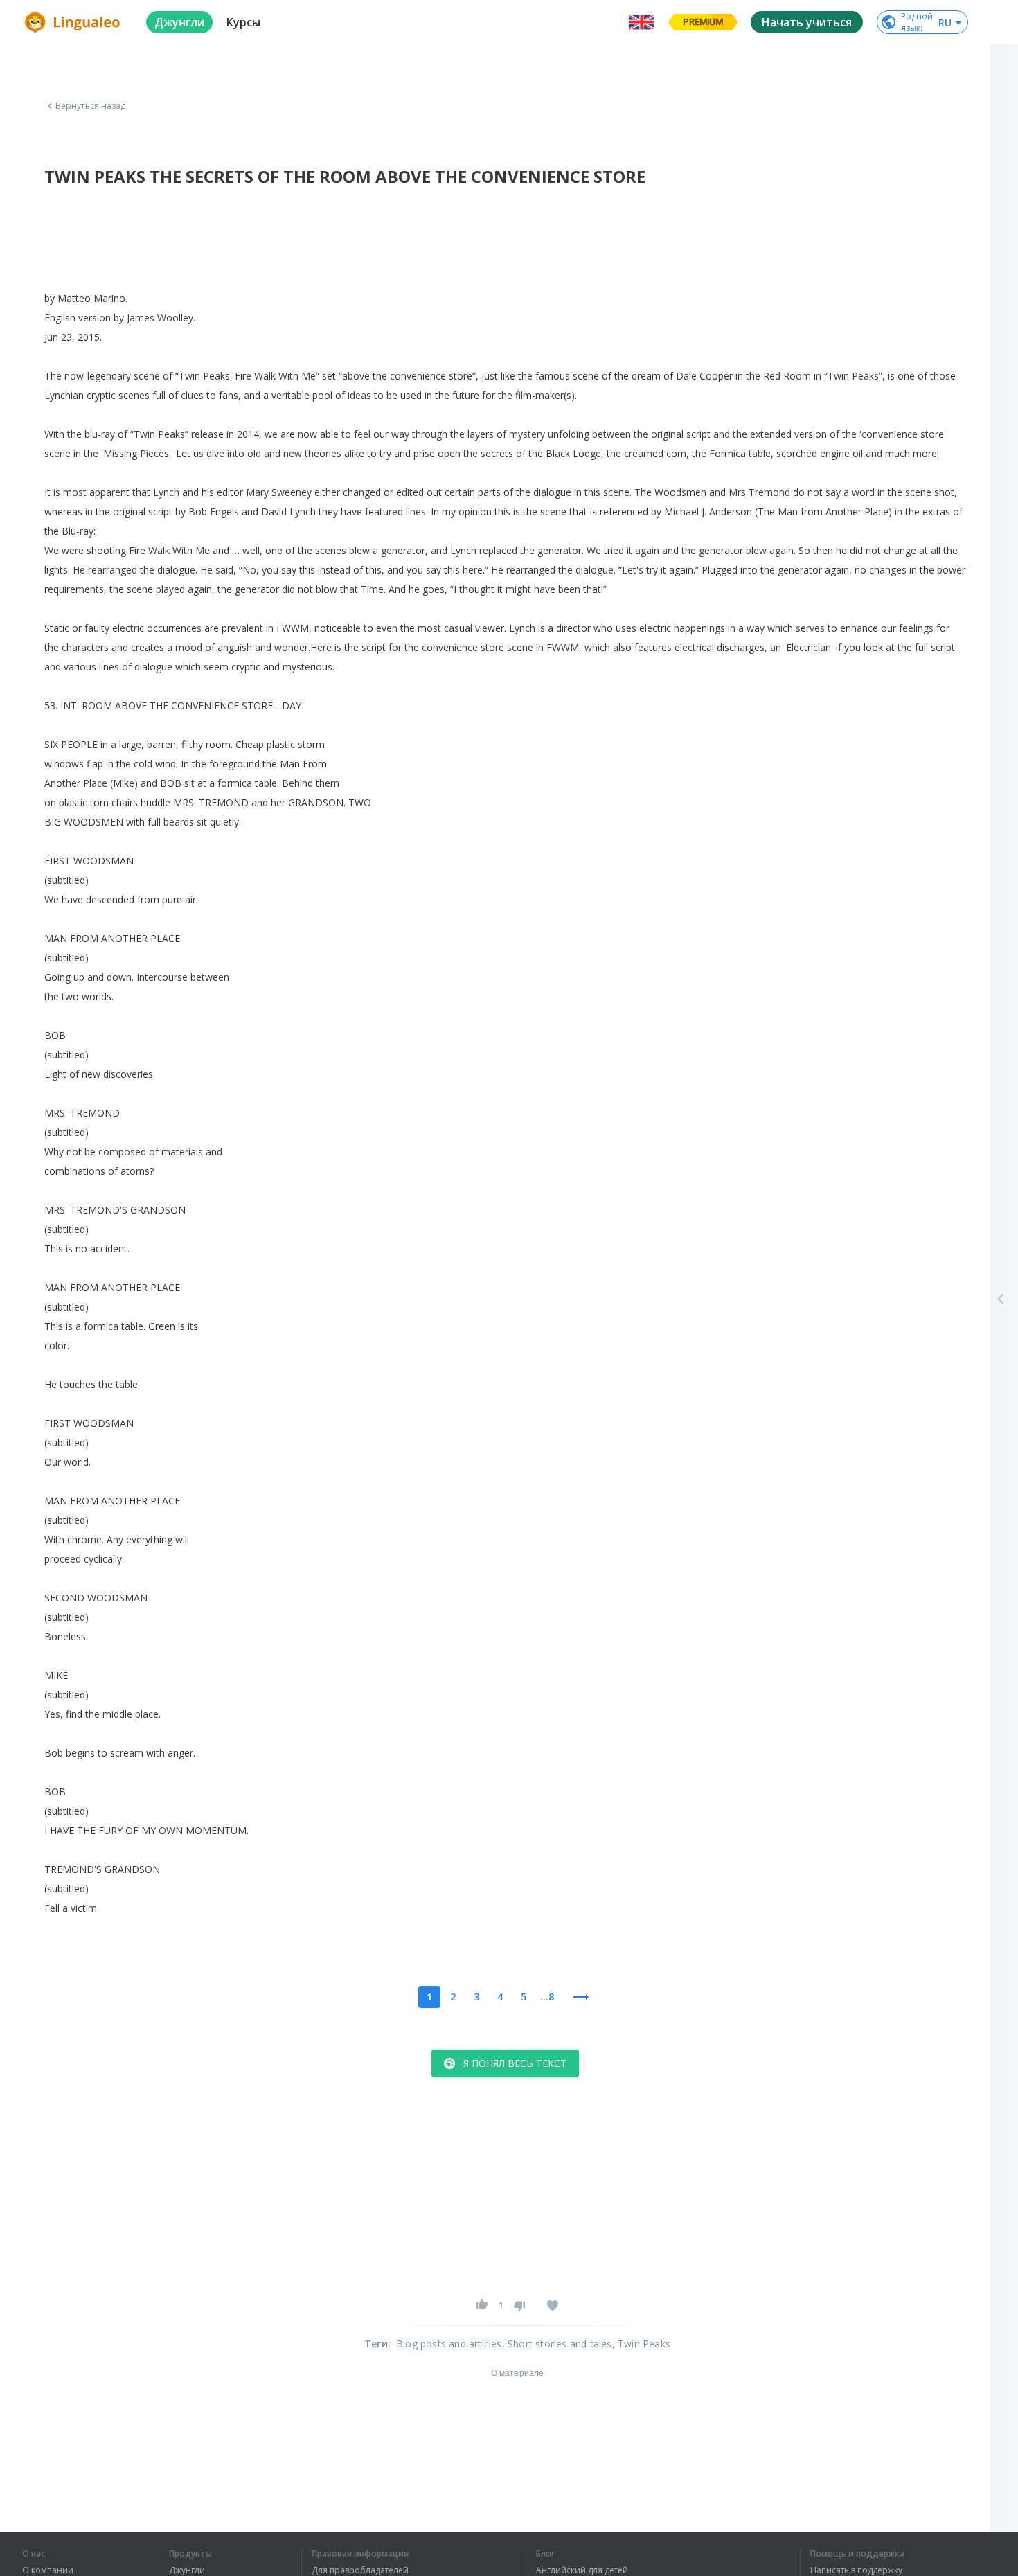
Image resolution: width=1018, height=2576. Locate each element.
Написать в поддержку (856, 2570)
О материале (517, 2373)
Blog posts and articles (449, 2344)
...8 (547, 1997)
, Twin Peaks (641, 2344)
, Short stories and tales (557, 2344)
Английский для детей (582, 2570)
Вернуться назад (91, 106)
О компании (48, 2570)
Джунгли (187, 2570)
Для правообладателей (360, 2570)
